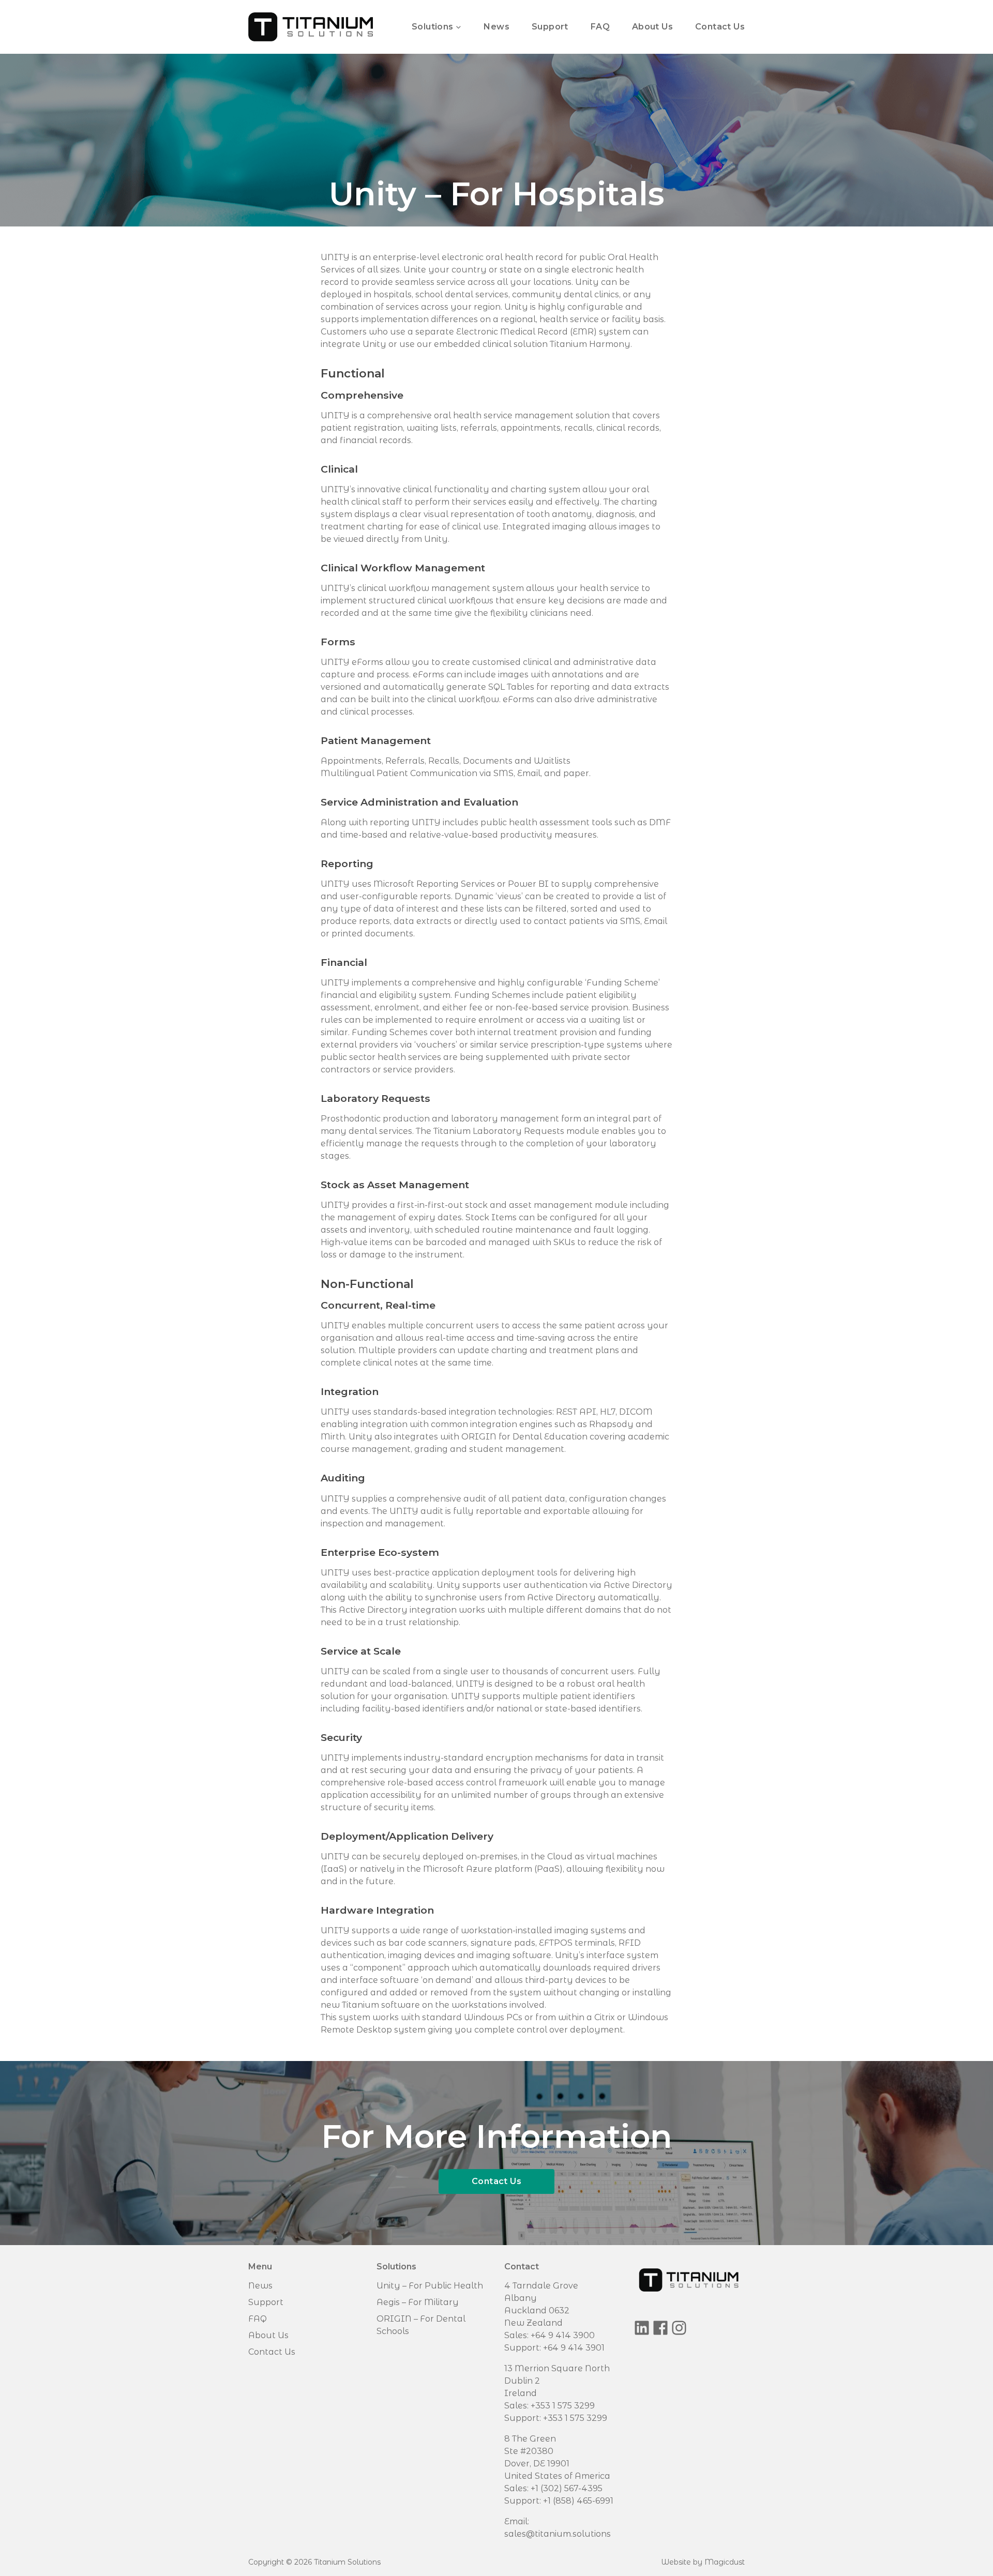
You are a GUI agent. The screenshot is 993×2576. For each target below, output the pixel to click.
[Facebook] (660, 2328)
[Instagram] (679, 2328)
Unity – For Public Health (430, 2286)
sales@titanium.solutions (558, 2534)
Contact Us (720, 27)
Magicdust (725, 2562)
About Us (652, 27)
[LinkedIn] (642, 2328)
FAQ (600, 27)
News (496, 27)
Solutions (433, 27)
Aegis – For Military (418, 2302)
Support (550, 27)
